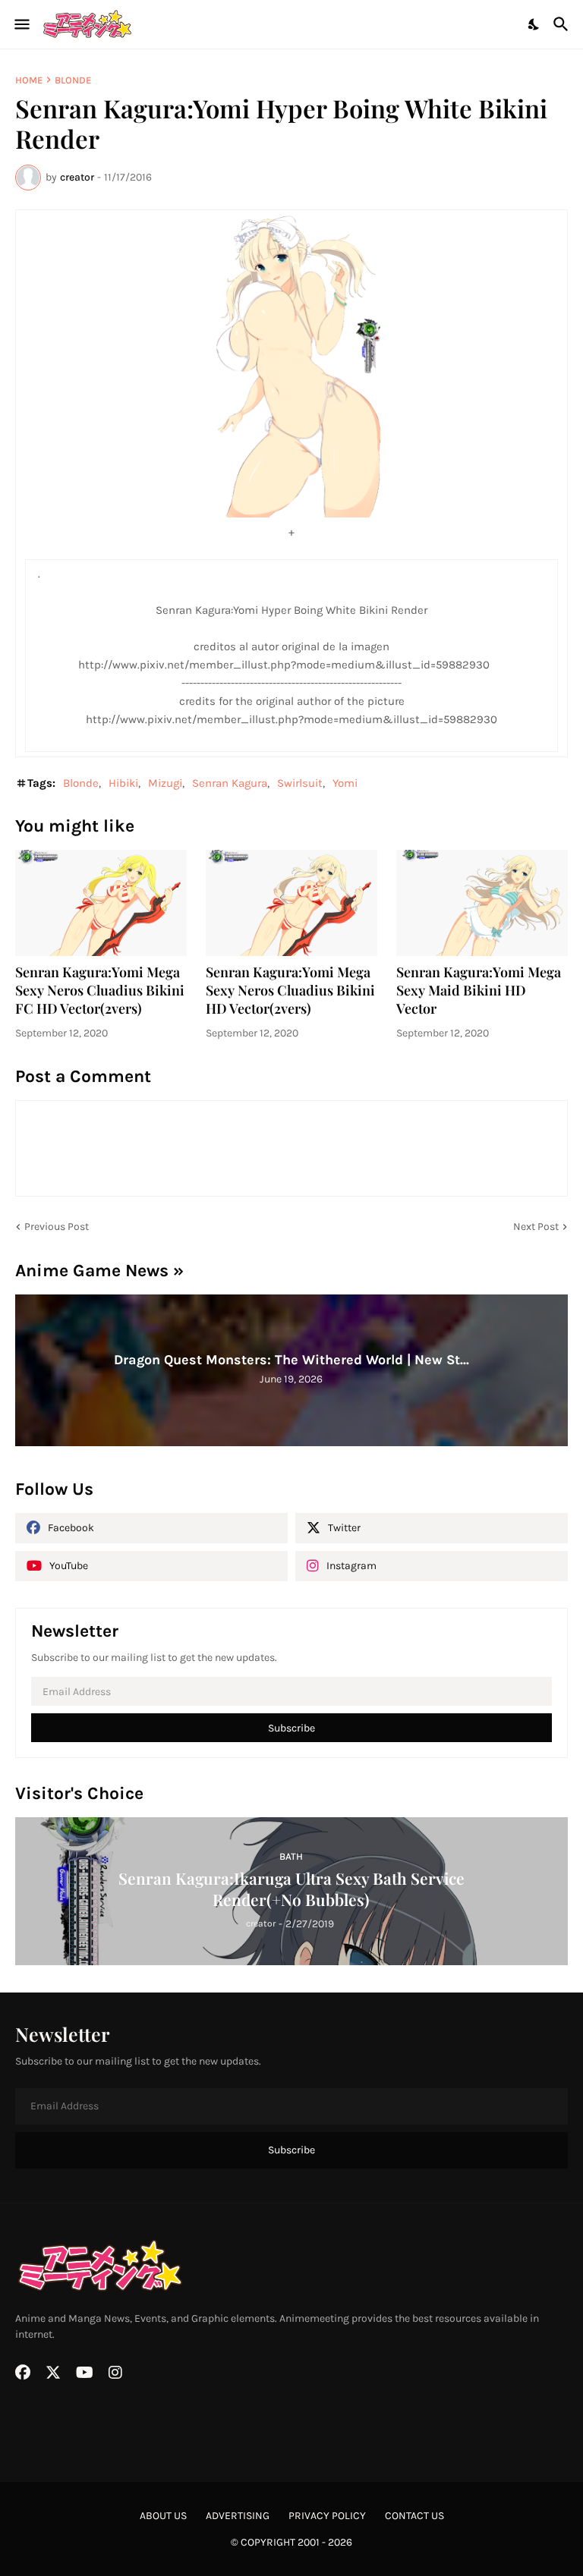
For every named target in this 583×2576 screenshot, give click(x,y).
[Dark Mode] (534, 24)
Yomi (345, 783)
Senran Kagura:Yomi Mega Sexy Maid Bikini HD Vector (479, 991)
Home (29, 80)
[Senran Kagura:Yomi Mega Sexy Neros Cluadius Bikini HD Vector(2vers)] (291, 903)
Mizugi (165, 783)
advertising (238, 2516)
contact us (414, 2516)
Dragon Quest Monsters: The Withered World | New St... (291, 1360)
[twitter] (53, 2373)
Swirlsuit (300, 783)
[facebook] (23, 2373)
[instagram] (115, 2373)
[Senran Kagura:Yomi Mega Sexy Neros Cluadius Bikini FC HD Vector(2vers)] (101, 903)
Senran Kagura (230, 783)
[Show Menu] (21, 24)
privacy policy (327, 2516)
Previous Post (57, 1227)
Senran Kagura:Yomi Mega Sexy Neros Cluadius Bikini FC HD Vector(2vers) (100, 991)
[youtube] (85, 2373)
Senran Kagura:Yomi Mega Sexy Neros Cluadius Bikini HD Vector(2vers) (290, 991)
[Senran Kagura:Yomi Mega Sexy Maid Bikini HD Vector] (482, 903)
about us (163, 2516)
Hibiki (123, 783)
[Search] (563, 24)
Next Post (536, 1227)
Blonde (73, 80)
